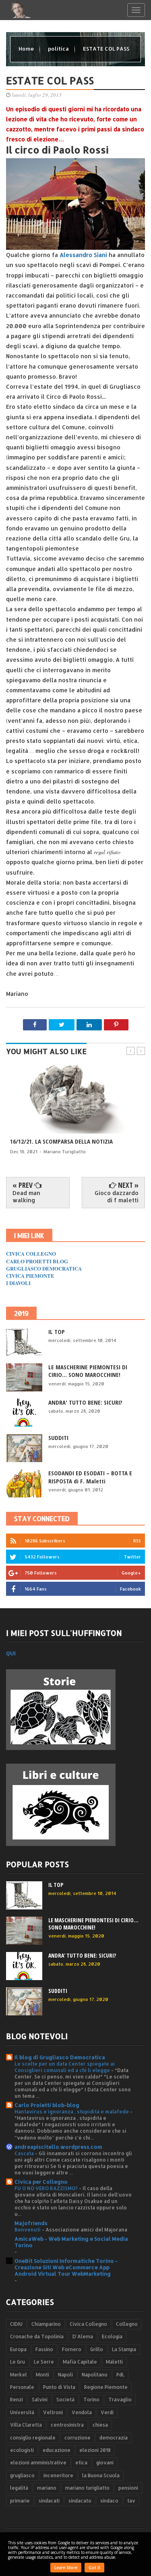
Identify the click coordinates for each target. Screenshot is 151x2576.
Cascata (25, 2153)
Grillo (97, 2349)
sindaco (109, 2501)
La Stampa (124, 2349)
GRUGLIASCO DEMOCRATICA (44, 1268)
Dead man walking (26, 1196)
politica (59, 49)
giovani (105, 2463)
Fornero (72, 2349)
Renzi (17, 2400)
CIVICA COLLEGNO (31, 1253)
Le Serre (44, 2362)
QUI (11, 1653)
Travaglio (120, 2400)
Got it (94, 2568)
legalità (19, 2488)
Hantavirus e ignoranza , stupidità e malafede (72, 2111)
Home (27, 49)
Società (65, 2400)
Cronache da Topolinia (37, 2336)
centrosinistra (67, 2425)
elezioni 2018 (95, 2450)
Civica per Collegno (41, 2182)
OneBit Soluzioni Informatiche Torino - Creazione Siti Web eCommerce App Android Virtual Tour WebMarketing (66, 2267)
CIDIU (16, 2324)
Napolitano (95, 2375)
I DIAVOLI (18, 1283)
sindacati (49, 2501)
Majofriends (31, 2223)
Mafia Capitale (80, 2362)
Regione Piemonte (106, 2387)
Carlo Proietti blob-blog (47, 2105)
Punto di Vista (59, 2387)
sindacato (80, 2501)
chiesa (100, 2425)
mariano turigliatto (87, 2488)
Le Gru (18, 2362)
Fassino (44, 2349)
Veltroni (53, 2412)
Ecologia (112, 2336)
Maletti (114, 2362)
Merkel (19, 2375)
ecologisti (22, 2450)
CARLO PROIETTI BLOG (37, 1261)
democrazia (114, 2438)
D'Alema (83, 2336)
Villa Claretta (26, 2425)
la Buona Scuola (101, 2475)
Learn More (66, 2568)
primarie (20, 2501)
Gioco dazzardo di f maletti (117, 1196)
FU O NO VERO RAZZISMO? (47, 2188)
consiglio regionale (33, 2438)
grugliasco (22, 2475)
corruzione (78, 2438)
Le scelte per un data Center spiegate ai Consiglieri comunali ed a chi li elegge (65, 2067)
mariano (47, 2488)
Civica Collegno (88, 2324)
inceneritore (58, 2475)
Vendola (82, 2412)
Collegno (127, 2324)
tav (131, 2501)
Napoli (65, 2375)
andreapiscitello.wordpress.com (58, 2147)
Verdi (107, 2412)
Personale (22, 2387)
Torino (91, 2400)
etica (81, 2463)
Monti (42, 2375)
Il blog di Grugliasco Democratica (60, 2057)
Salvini (40, 2400)
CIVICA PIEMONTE (30, 1276)
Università (22, 2412)
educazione (57, 2450)
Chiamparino (46, 2324)
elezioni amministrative (38, 2463)
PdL (120, 2375)
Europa (18, 2349)
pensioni (128, 2488)
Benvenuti (28, 2229)
